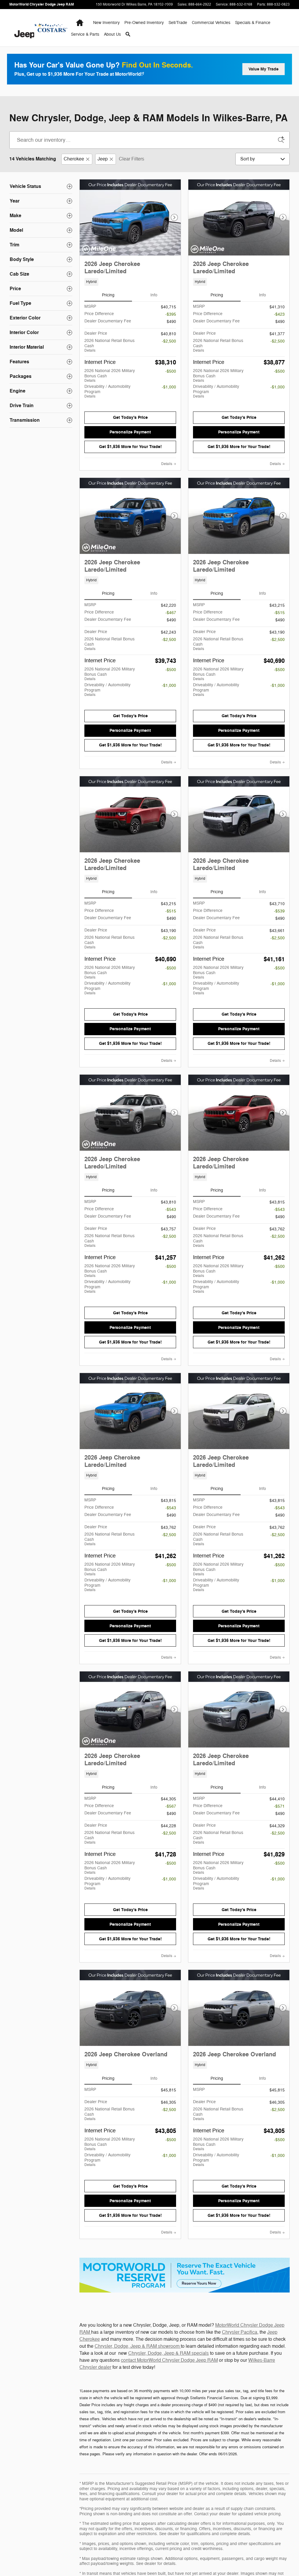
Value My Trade (264, 69)
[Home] (22, 28)
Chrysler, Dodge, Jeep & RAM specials (168, 2353)
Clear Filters (132, 159)
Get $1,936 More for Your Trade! (130, 447)
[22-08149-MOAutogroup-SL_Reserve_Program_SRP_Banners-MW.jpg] (185, 2275)
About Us (112, 34)
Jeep (103, 159)
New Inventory (106, 23)
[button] (130, 282)
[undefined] (185, 2275)
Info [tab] (154, 295)
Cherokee (74, 159)
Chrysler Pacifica (240, 2332)
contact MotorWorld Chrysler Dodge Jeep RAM (169, 2360)
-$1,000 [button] (169, 387)
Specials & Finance (253, 23)
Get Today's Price (130, 417)
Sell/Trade (178, 23)
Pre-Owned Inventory (144, 23)
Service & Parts (85, 34)
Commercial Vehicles (211, 23)
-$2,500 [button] (169, 341)
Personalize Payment (130, 432)
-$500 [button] (171, 371)
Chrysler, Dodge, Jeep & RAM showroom (138, 2346)
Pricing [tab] (108, 295)
